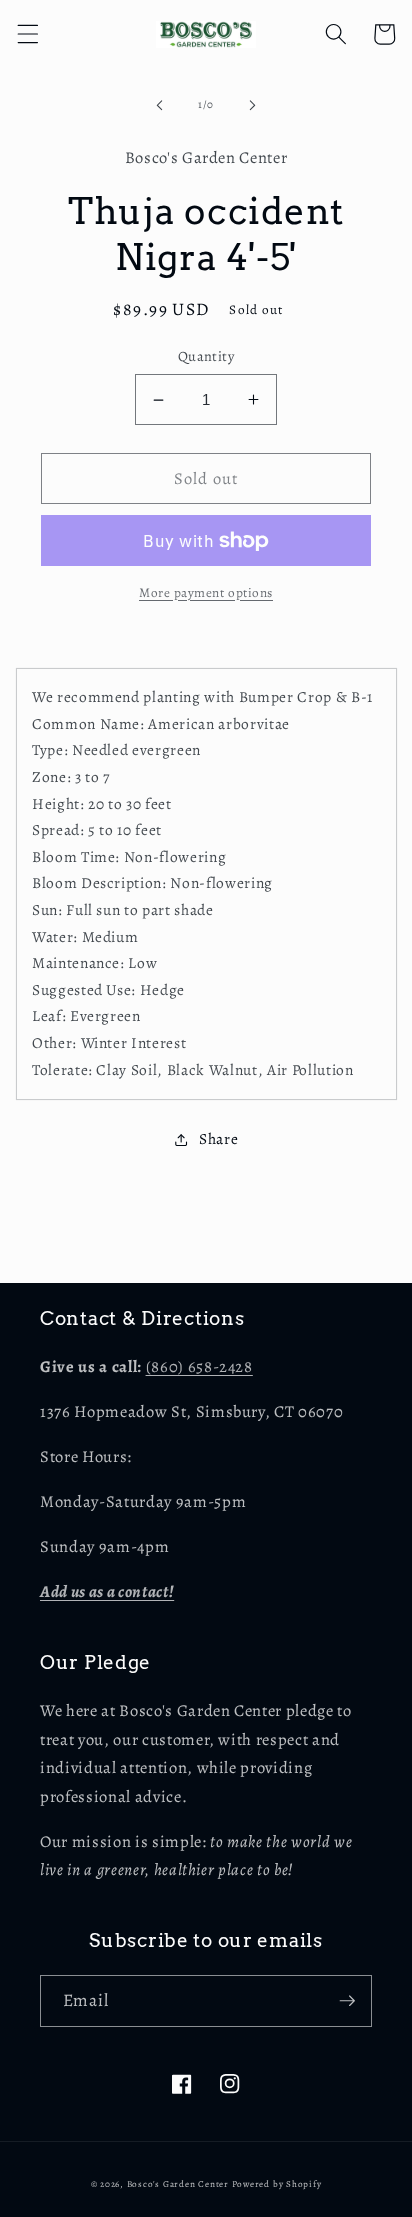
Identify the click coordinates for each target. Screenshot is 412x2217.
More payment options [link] (206, 593)
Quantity (206, 356)
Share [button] (218, 1138)
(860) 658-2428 (199, 1366)
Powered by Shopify (277, 2184)
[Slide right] (252, 105)
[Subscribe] (347, 2001)
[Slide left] (160, 105)
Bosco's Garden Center (178, 2184)
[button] (27, 34)
